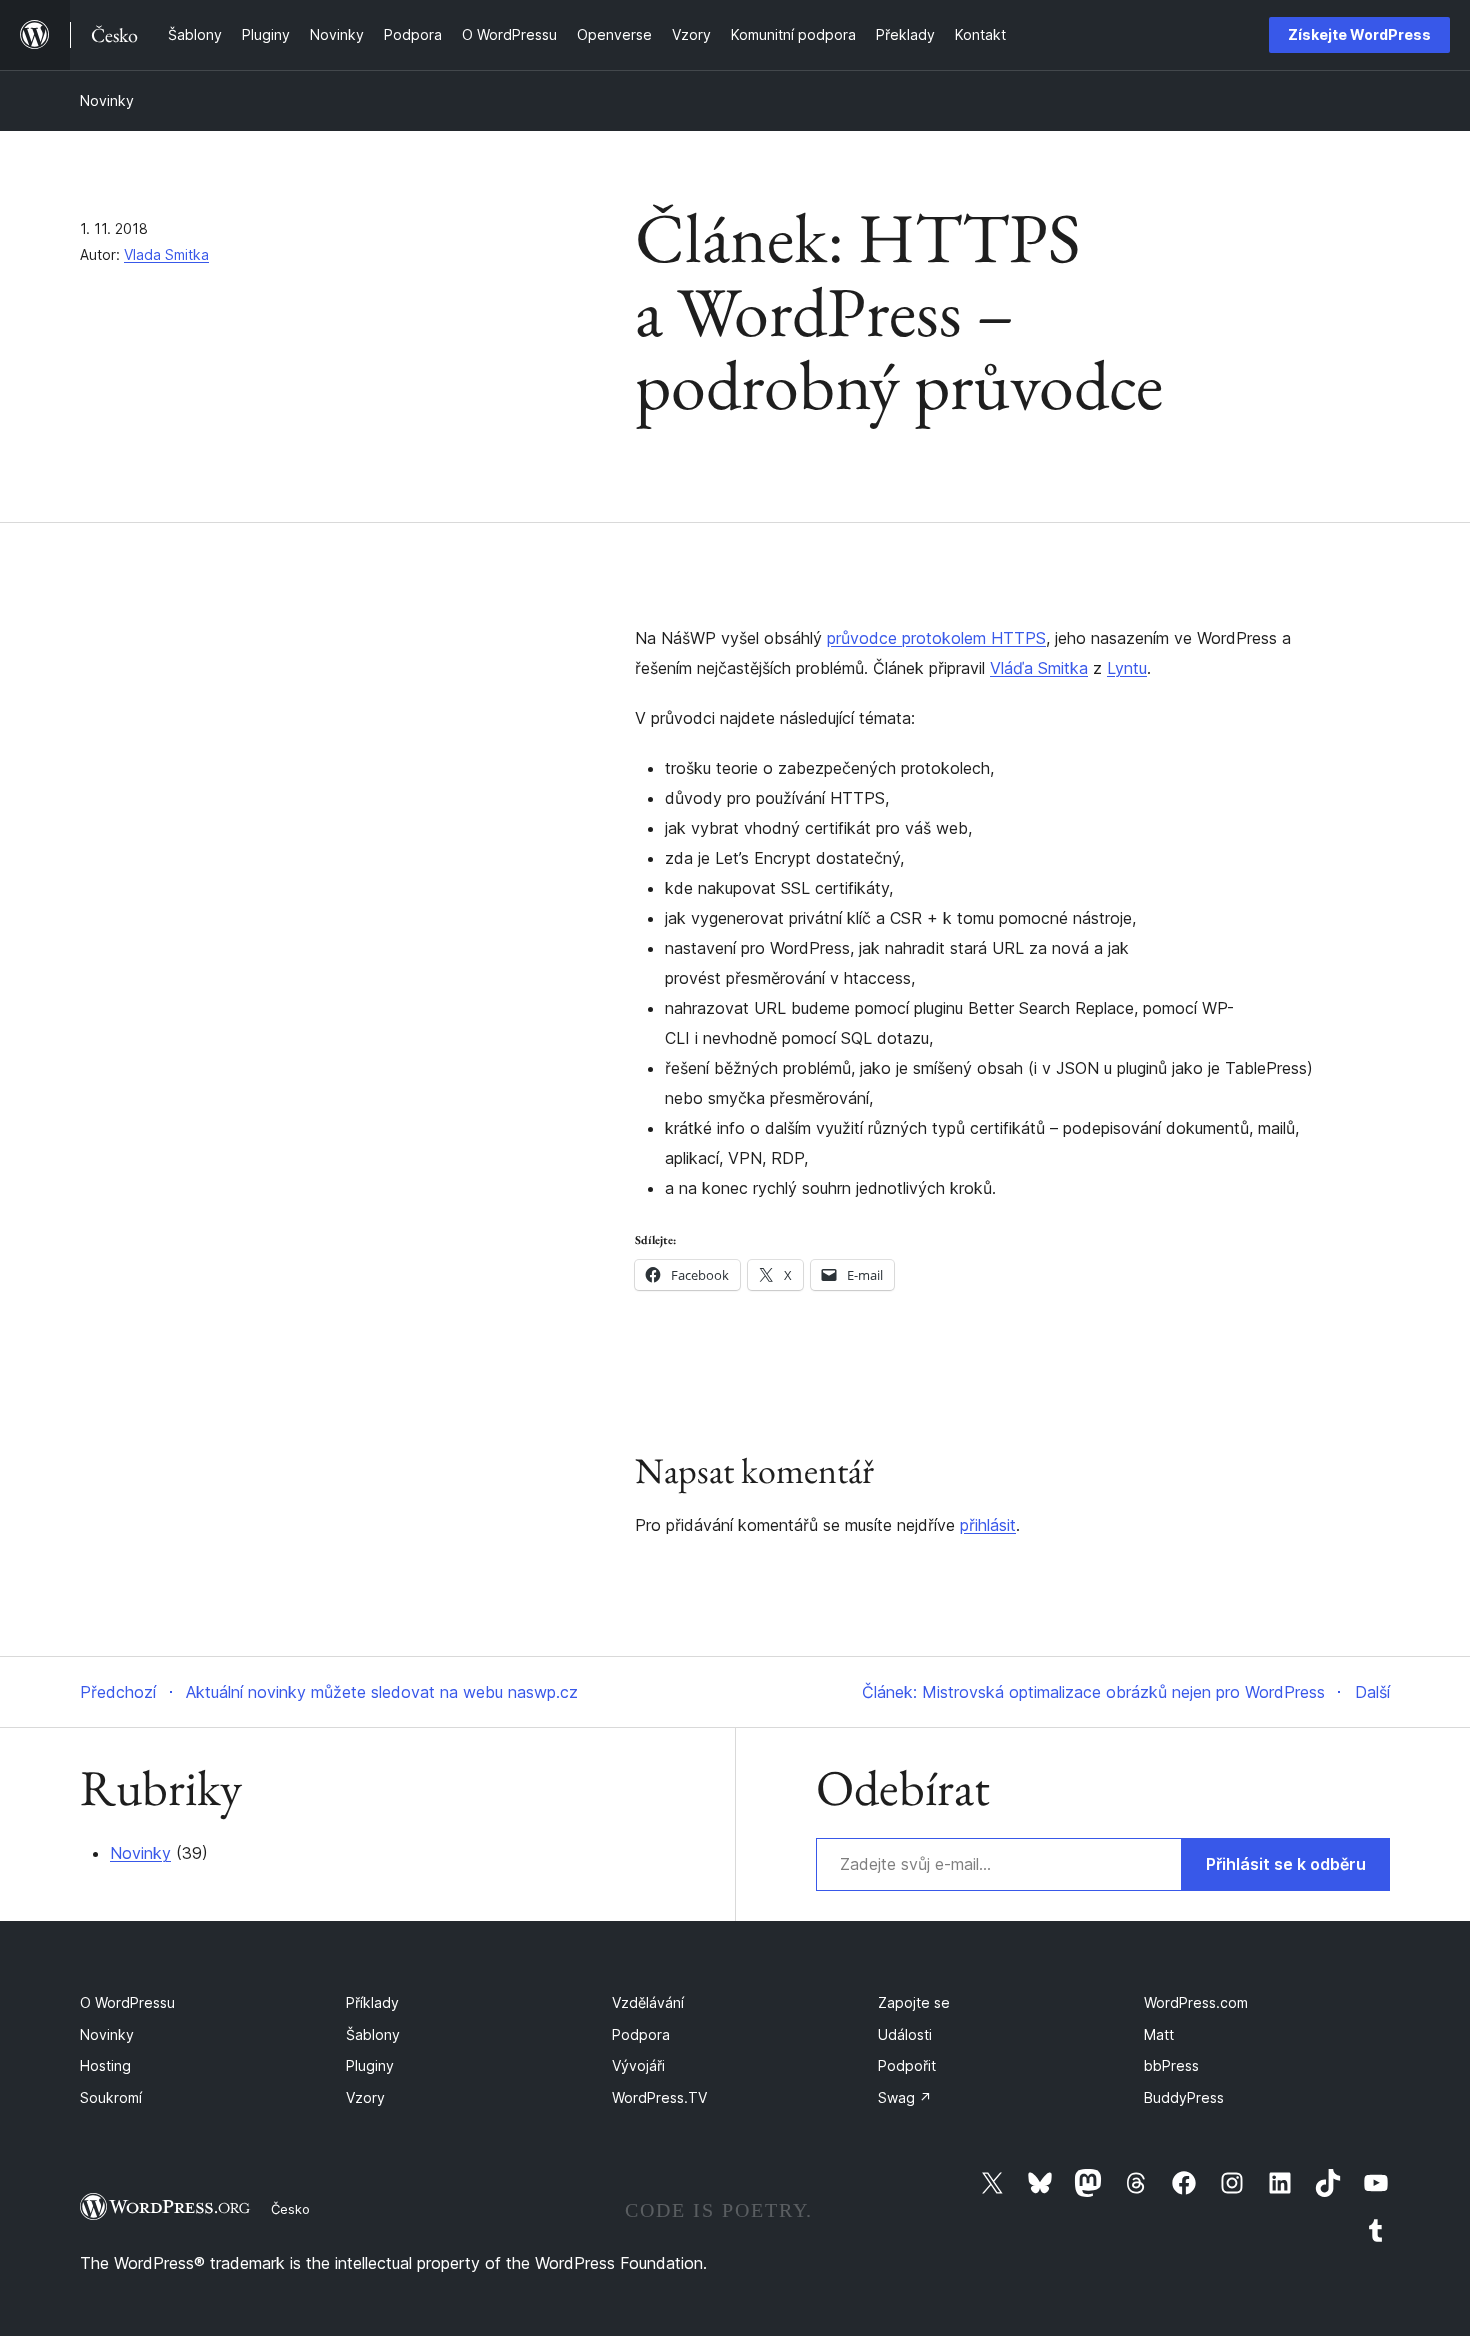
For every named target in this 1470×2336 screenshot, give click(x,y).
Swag (905, 2097)
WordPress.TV (659, 2097)
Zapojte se (914, 2002)
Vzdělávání (648, 2002)
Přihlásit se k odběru (1286, 1864)
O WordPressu (127, 2002)
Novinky (107, 100)
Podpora (641, 2034)
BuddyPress (1184, 2097)
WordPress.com (1196, 2002)
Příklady (372, 2002)
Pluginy (370, 2065)
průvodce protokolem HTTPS (936, 638)
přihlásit (988, 1525)
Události (905, 2034)
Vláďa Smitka (1039, 668)
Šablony (373, 2034)
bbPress (1171, 2065)
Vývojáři (638, 2065)
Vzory (365, 2097)
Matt (1159, 2034)
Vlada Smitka (166, 254)
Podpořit (907, 2065)
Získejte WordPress (1359, 34)
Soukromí (111, 2097)
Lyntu (1127, 668)
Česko (290, 2209)
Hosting (105, 2065)
